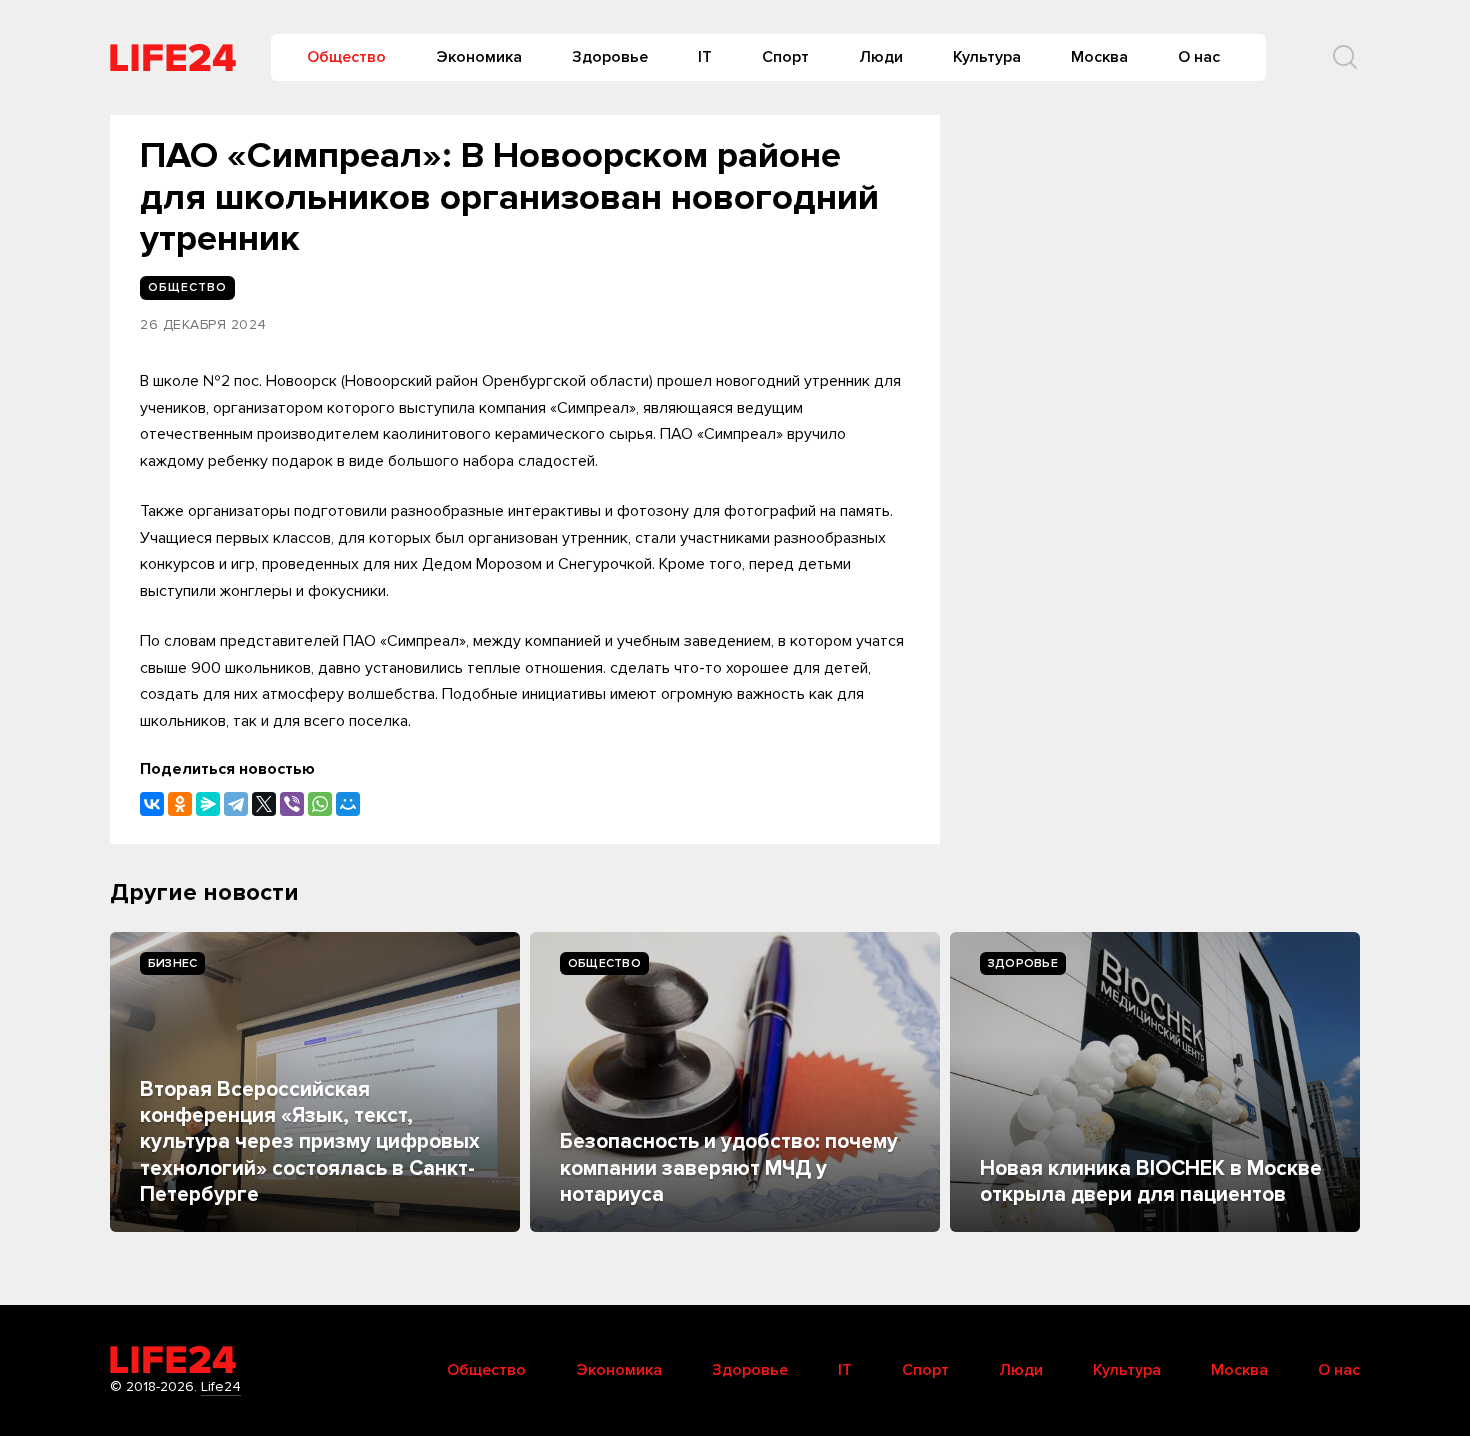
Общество (346, 57)
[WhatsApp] (320, 804)
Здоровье (610, 57)
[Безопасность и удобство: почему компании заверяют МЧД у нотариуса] (735, 1082)
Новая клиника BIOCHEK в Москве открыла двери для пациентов (1151, 1181)
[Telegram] (236, 804)
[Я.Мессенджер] (208, 804)
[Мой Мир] (348, 804)
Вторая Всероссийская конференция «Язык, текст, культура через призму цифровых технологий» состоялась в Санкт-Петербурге (310, 1142)
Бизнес (172, 963)
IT (705, 57)
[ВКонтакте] (152, 804)
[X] (264, 804)
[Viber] (292, 804)
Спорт (785, 57)
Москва (1099, 57)
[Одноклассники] (180, 804)
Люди (881, 57)
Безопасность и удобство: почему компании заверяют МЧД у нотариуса (729, 1168)
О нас (1199, 57)
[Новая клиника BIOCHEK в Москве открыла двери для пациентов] (1155, 1082)
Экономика (479, 57)
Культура (987, 57)
